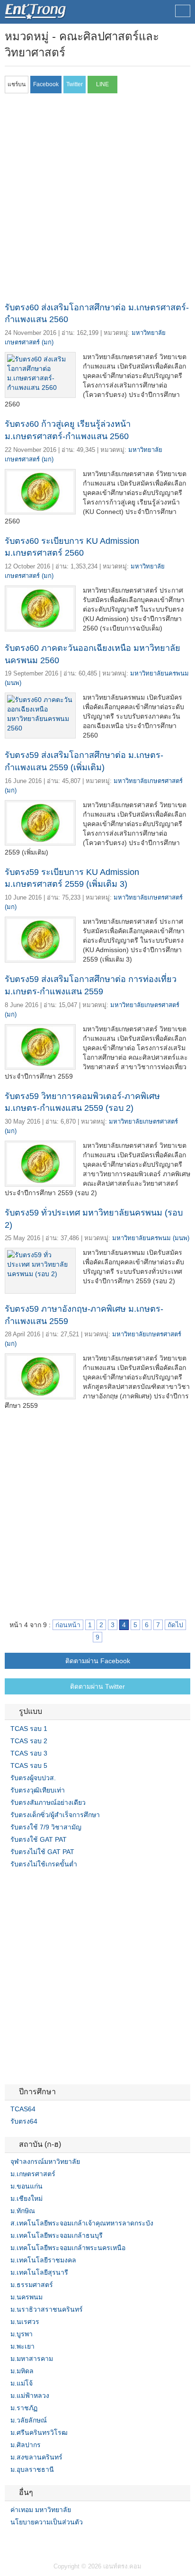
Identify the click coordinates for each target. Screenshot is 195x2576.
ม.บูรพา (22, 2334)
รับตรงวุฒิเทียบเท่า (38, 1790)
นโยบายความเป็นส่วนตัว (47, 2522)
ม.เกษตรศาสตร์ (33, 2174)
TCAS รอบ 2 (29, 1741)
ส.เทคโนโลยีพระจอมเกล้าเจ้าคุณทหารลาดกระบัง (82, 2223)
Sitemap (43, 2541)
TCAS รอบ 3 (29, 1753)
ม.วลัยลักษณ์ (29, 2420)
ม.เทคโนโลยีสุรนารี (39, 2272)
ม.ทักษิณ (23, 2211)
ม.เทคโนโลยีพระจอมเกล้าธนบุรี (57, 2235)
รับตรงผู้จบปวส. (33, 1778)
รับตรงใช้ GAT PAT (39, 1839)
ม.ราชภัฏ (24, 2408)
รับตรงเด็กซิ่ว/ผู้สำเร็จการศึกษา (55, 1815)
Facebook (9, 2541)
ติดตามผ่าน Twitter (97, 1686)
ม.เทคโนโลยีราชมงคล (43, 2260)
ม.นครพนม (27, 2297)
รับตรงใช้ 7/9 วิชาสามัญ (46, 1827)
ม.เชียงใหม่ (27, 2198)
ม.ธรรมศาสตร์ (32, 2285)
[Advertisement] (97, 200)
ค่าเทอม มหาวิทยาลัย (41, 2510)
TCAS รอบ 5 (29, 1765)
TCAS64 (23, 2109)
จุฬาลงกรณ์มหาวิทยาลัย (45, 2162)
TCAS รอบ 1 (29, 1729)
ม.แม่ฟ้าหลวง (30, 2396)
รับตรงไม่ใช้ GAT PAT (42, 1852)
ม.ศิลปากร (26, 2445)
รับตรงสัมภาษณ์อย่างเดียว (48, 1802)
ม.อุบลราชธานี (32, 2469)
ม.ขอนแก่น (27, 2186)
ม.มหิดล (22, 2371)
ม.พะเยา (22, 2346)
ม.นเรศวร (25, 2322)
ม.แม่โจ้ (22, 2383)
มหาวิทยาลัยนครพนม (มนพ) (151, 1238)
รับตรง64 (24, 2121)
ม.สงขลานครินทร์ (36, 2457)
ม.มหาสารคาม (32, 2359)
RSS (31, 2541)
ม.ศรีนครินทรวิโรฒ (39, 2432)
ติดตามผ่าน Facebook (98, 1661)
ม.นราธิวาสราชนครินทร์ (47, 2309)
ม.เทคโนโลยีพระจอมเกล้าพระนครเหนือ (68, 2248)
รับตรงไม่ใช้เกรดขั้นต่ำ (44, 1864)
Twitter (20, 2541)
